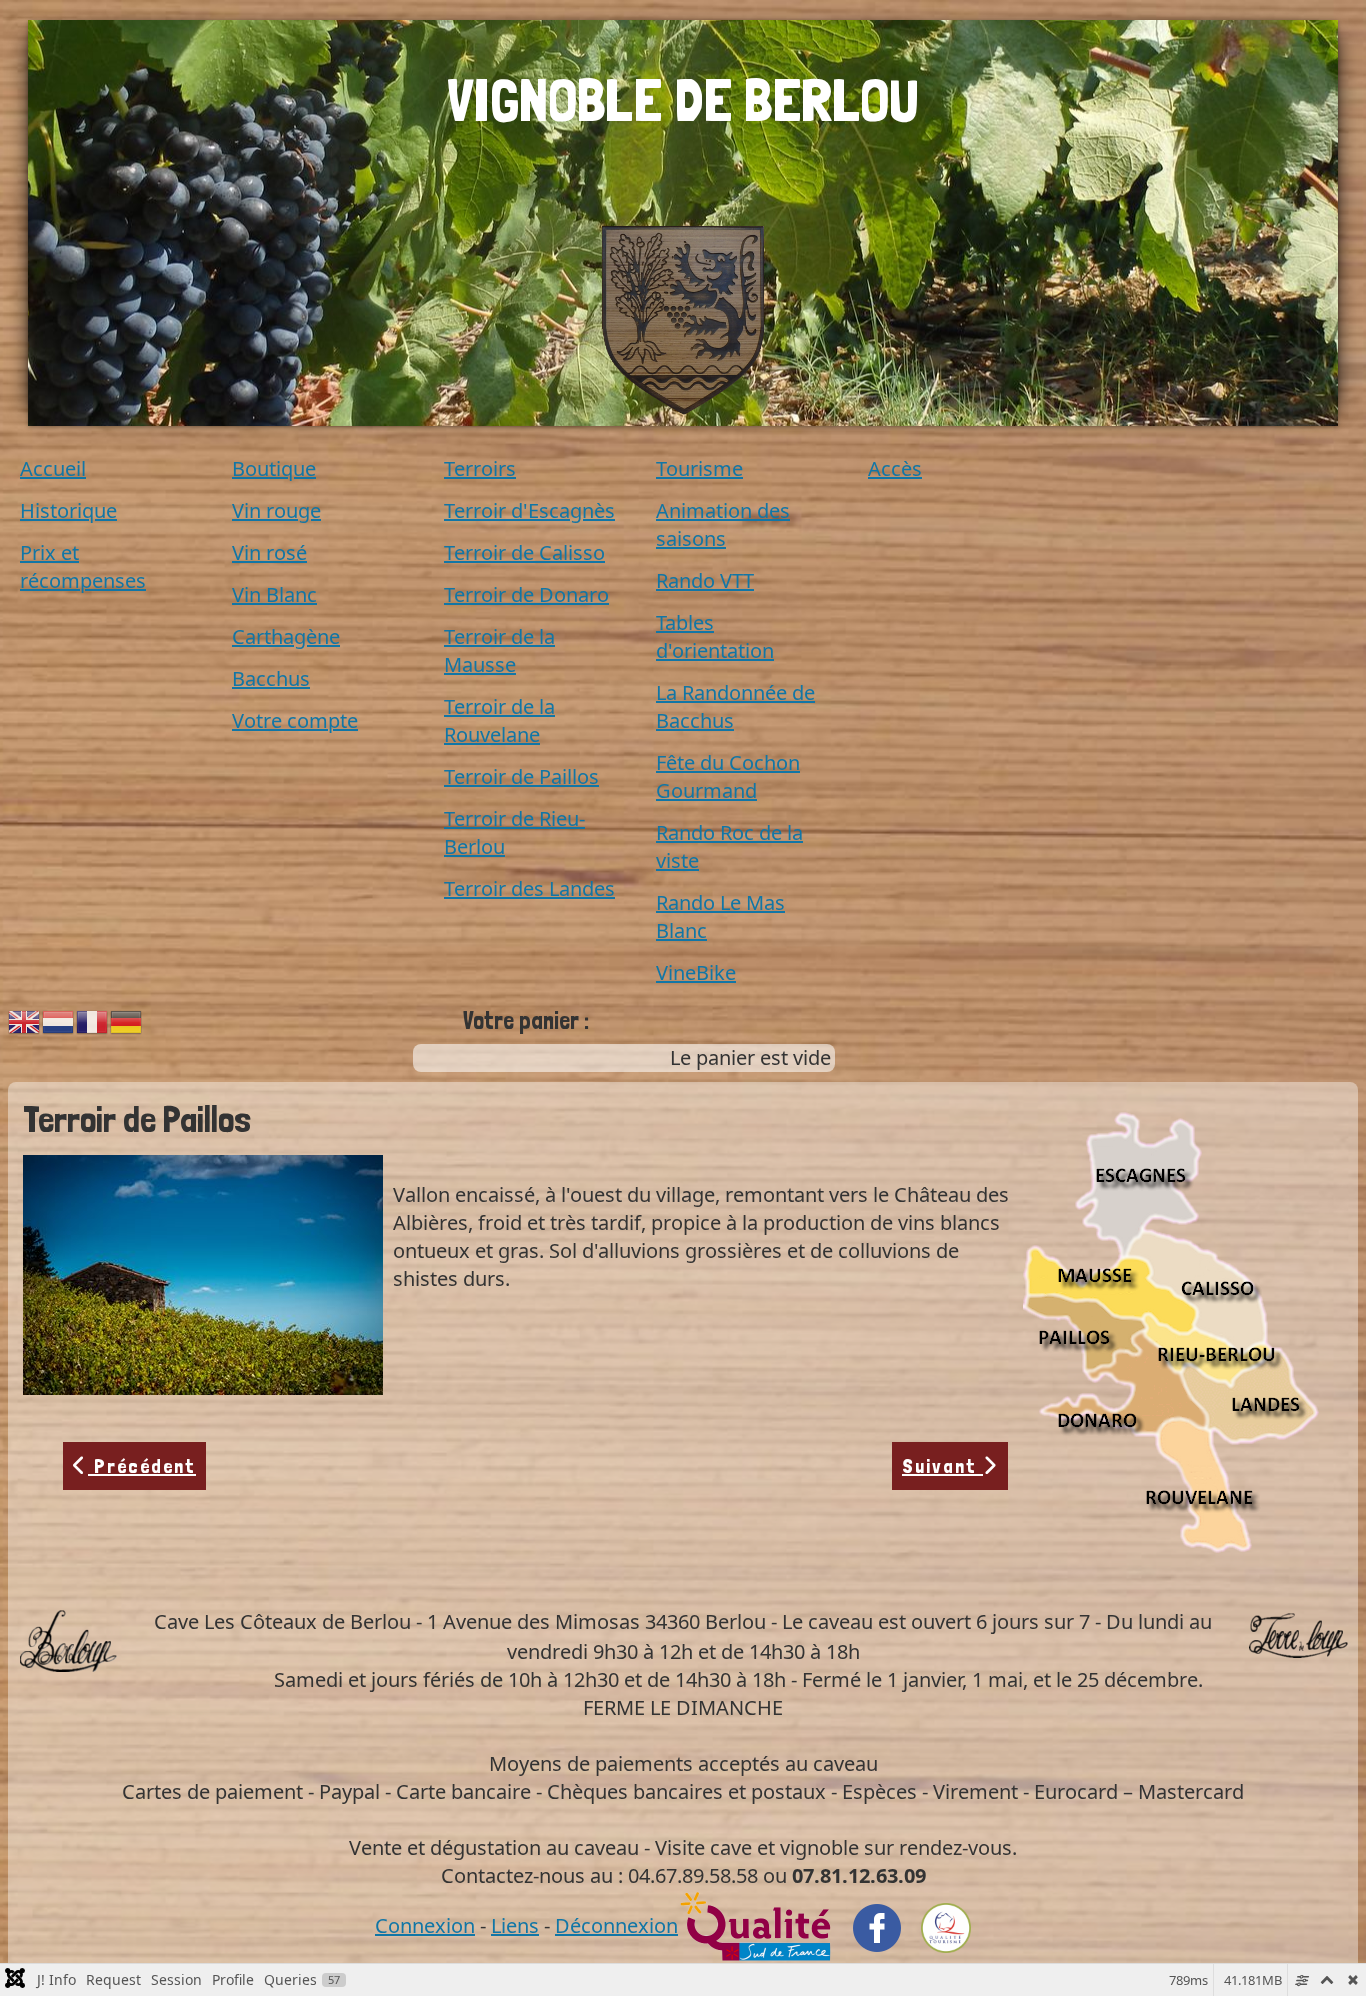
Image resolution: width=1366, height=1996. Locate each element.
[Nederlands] (59, 1019)
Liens (515, 1925)
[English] (25, 1019)
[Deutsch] (127, 1019)
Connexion (425, 1925)
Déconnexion (616, 1925)
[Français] (93, 1019)
